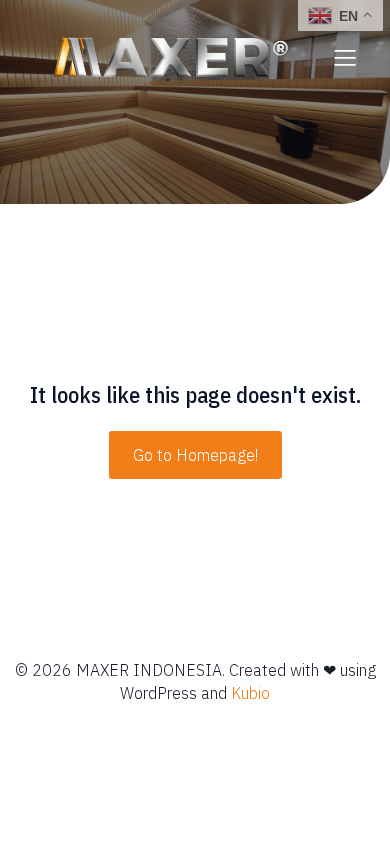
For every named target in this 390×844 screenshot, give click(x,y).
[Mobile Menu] (345, 57)
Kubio (250, 693)
